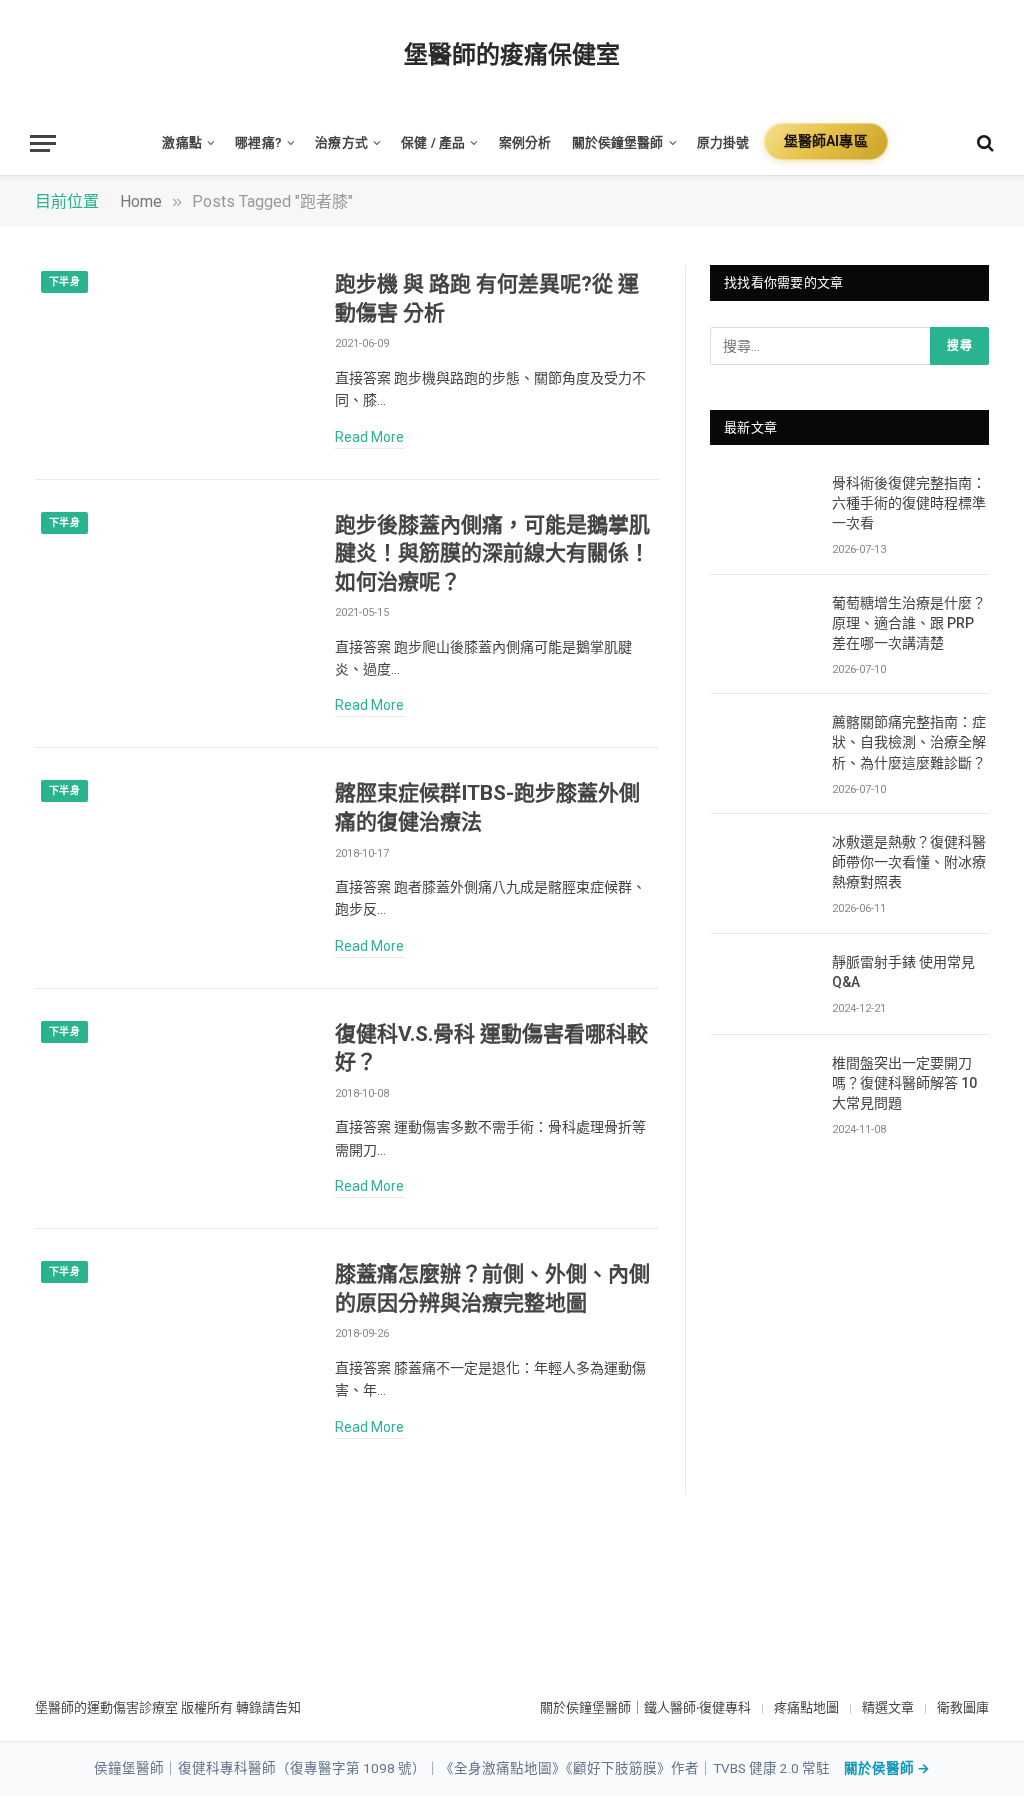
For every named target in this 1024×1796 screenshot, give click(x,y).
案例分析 (525, 142)
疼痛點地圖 (806, 1707)
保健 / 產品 (433, 142)
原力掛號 (723, 142)
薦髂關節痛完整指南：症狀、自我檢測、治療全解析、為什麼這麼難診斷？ (909, 742)
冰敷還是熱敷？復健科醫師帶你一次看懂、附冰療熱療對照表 (909, 862)
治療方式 (341, 142)
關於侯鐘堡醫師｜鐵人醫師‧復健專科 (645, 1707)
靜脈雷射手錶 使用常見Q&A (903, 972)
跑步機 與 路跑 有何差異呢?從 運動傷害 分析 (487, 298)
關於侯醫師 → (887, 1768)
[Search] (983, 143)
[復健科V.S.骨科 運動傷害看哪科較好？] (172, 1102)
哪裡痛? (258, 142)
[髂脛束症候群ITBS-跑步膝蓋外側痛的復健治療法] (172, 861)
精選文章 (888, 1707)
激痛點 (181, 142)
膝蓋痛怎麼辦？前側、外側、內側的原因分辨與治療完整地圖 (492, 1288)
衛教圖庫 (963, 1707)
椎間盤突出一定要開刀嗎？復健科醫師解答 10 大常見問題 (904, 1083)
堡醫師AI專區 (826, 141)
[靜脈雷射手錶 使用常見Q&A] (762, 984)
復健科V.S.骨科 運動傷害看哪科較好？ (491, 1048)
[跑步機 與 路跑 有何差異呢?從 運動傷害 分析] (172, 352)
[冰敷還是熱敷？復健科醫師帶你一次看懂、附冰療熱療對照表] (762, 864)
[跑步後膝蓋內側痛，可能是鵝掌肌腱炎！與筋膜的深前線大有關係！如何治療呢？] (172, 593)
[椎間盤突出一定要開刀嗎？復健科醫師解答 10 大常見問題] (762, 1085)
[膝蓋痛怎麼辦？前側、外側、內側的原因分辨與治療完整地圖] (172, 1342)
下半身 (64, 281)
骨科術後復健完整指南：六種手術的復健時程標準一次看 (909, 503)
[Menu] (43, 143)
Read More (369, 437)
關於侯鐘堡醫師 (618, 142)
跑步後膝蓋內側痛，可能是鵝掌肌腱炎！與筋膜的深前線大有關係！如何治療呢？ (492, 553)
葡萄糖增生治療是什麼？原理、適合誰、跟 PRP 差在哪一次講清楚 (909, 623)
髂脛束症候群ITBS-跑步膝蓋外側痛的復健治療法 (487, 807)
